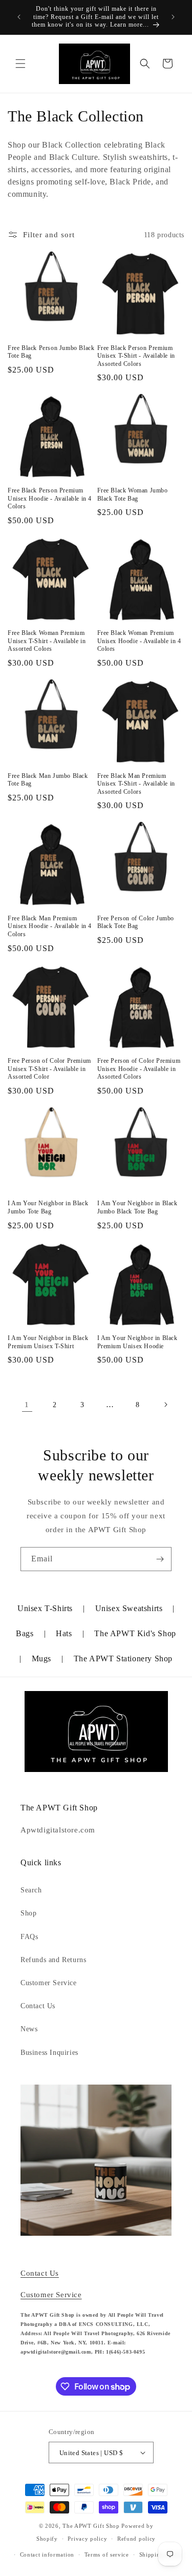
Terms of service (107, 2554)
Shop (28, 1913)
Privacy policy (87, 2539)
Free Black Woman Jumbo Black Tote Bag (133, 494)
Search (31, 1890)
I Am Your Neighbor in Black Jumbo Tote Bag (48, 1207)
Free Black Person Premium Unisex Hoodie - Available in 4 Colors (50, 498)
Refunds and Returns (53, 1960)
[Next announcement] (173, 17)
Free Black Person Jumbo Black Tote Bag (51, 352)
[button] (20, 64)
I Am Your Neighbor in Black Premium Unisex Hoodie (137, 1342)
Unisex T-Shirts (45, 1608)
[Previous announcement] (19, 17)
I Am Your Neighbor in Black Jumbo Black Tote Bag (137, 1207)
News (29, 2029)
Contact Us (38, 2006)
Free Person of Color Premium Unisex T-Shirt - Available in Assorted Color (49, 1069)
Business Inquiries (49, 2053)
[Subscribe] (160, 1559)
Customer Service (49, 1983)
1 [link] (27, 1405)
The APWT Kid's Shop (135, 1633)
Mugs (41, 1658)
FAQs (29, 1937)
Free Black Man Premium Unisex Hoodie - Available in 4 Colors (50, 926)
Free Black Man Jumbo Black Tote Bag (48, 780)
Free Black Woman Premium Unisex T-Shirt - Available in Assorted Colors (47, 641)
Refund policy (136, 2539)
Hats (64, 1633)
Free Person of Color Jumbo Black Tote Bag (136, 922)
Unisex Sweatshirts (129, 1608)
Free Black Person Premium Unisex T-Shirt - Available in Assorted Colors (136, 356)
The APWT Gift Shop (91, 2526)
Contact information (47, 2554)
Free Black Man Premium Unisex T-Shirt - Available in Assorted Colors (136, 784)
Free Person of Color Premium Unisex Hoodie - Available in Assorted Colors (139, 1069)
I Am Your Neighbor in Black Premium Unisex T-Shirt (48, 1342)
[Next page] (165, 1405)
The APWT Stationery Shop (123, 1658)
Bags (25, 1633)
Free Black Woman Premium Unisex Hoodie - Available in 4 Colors (139, 641)
